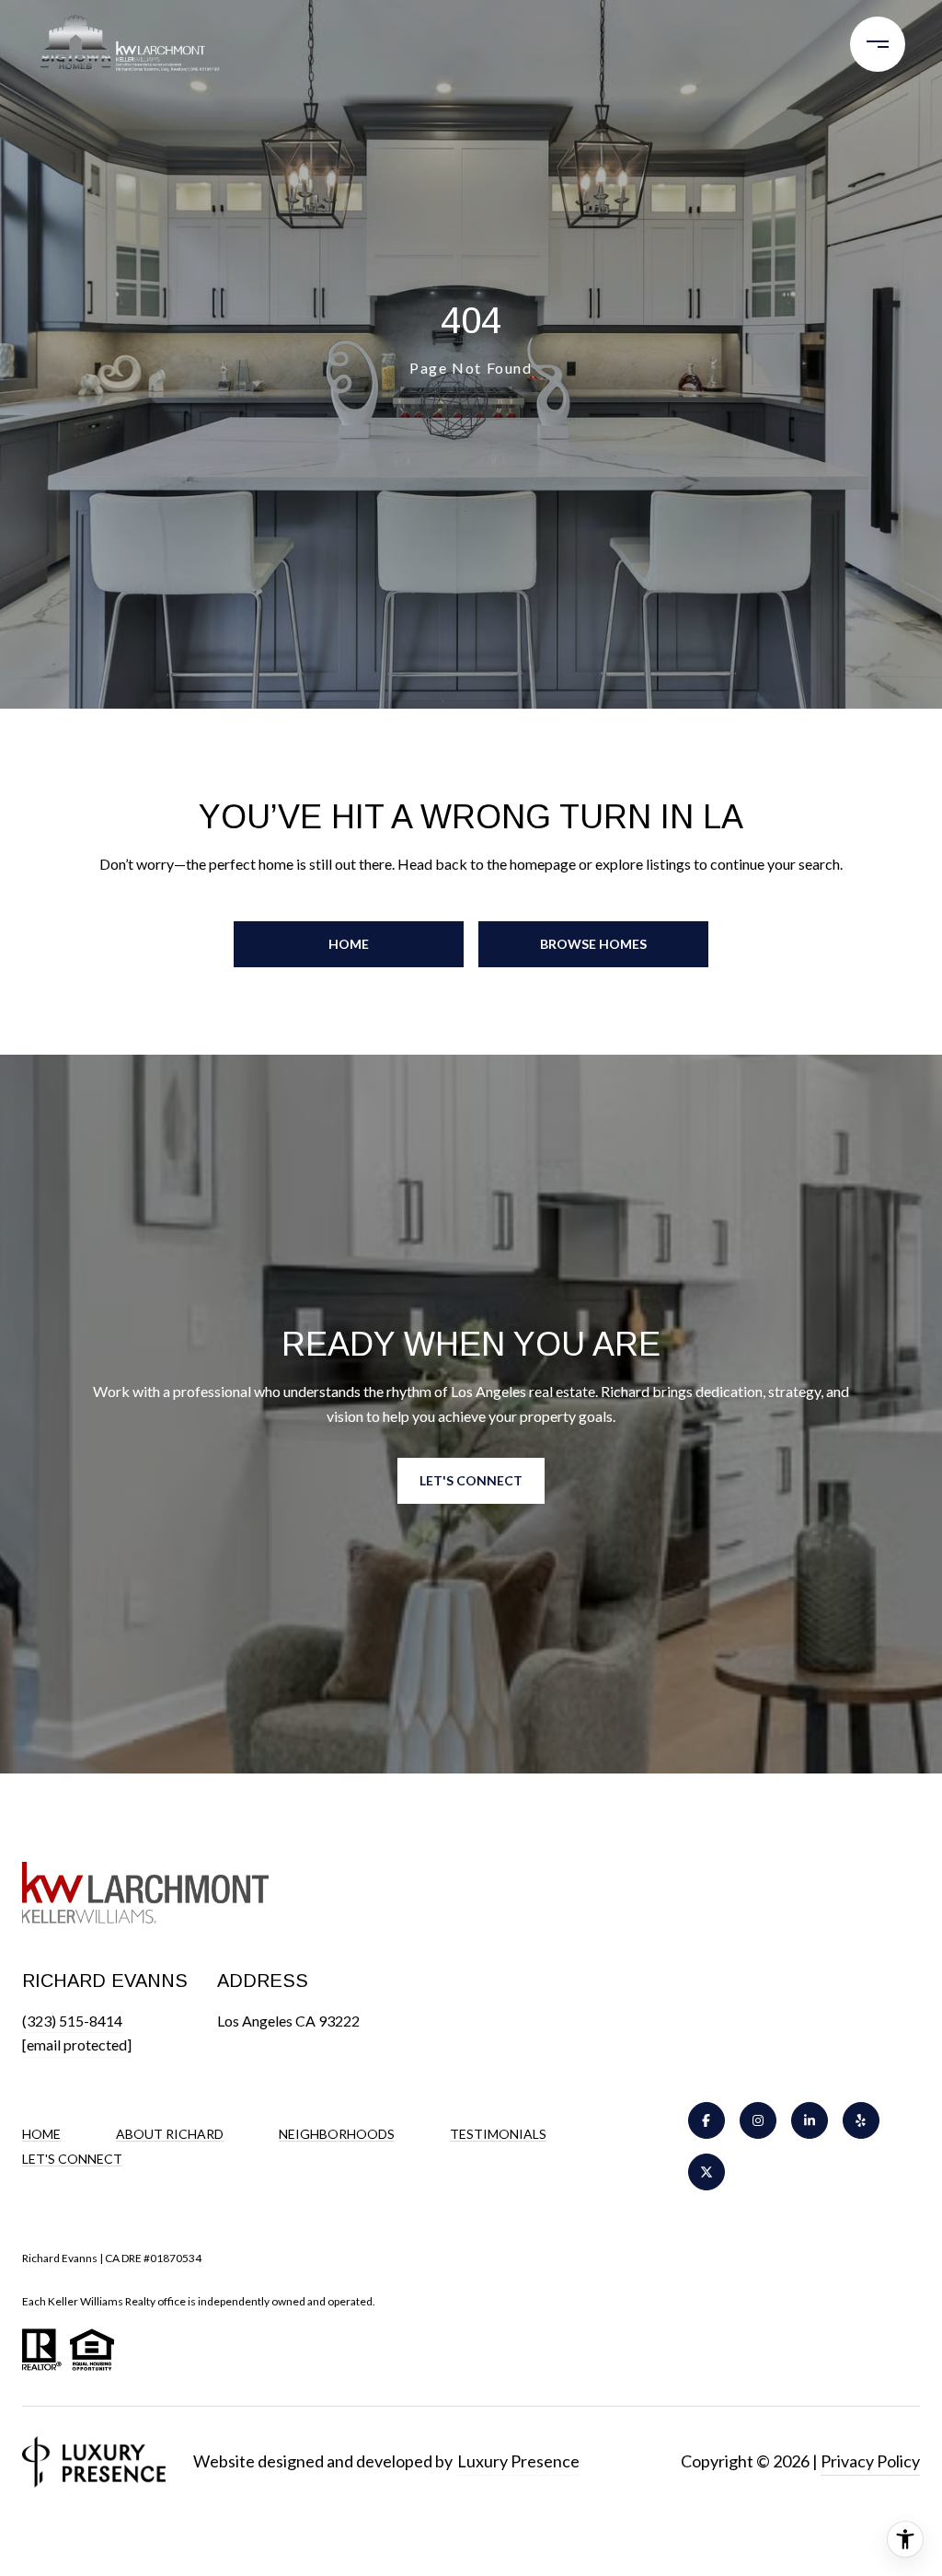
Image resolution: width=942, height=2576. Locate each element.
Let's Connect (72, 2159)
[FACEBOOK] (706, 2120)
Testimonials (498, 2134)
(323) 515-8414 (72, 2021)
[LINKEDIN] (810, 2120)
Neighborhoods (337, 2134)
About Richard (170, 2134)
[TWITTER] (706, 2172)
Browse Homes (593, 944)
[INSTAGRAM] (758, 2120)
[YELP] (861, 2120)
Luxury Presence (518, 2461)
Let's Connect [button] (471, 1480)
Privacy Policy (870, 2461)
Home (349, 944)
